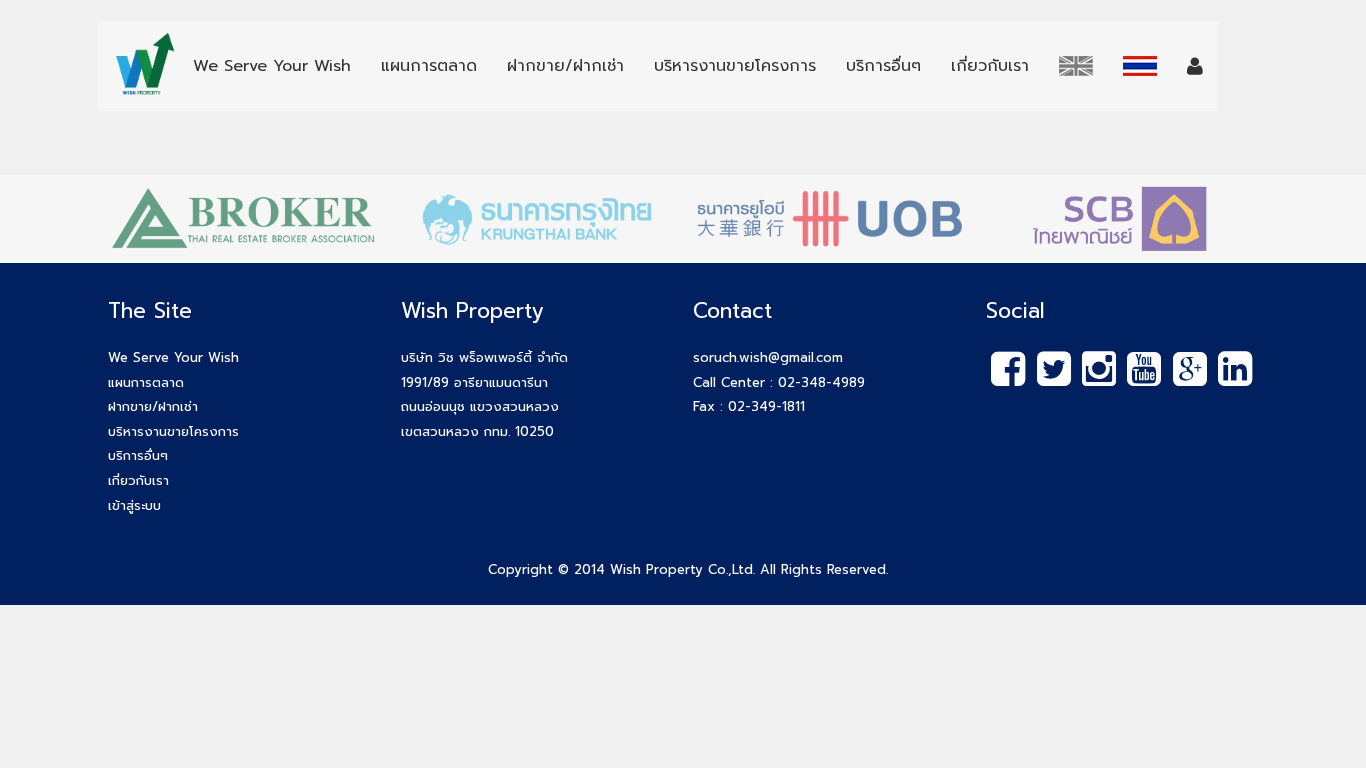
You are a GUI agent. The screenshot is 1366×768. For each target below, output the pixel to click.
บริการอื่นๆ (138, 455)
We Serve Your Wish (173, 357)
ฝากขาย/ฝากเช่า (153, 406)
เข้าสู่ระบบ (134, 505)
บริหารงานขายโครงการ (173, 431)
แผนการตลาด (146, 382)
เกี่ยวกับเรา (138, 480)
